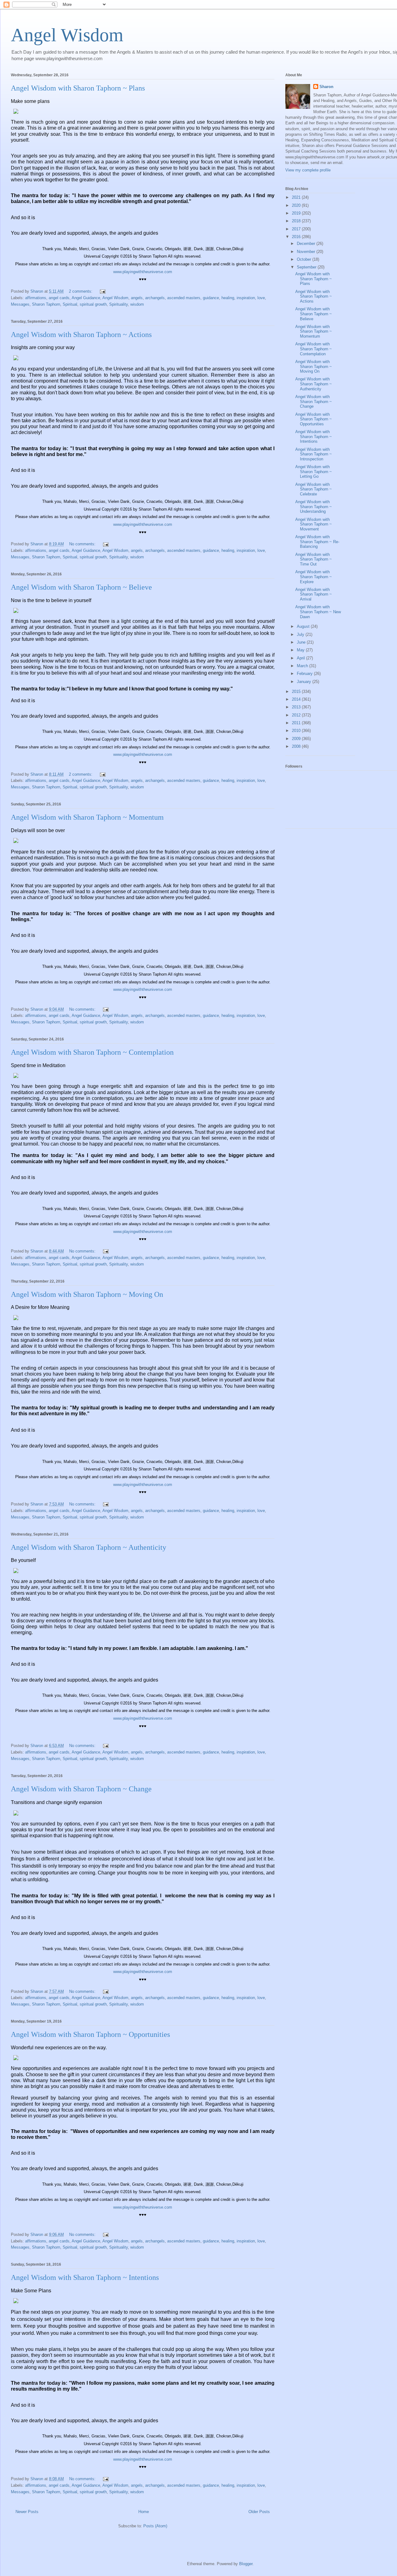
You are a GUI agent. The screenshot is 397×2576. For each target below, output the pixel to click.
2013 (297, 707)
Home (144, 2512)
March (303, 666)
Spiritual (70, 304)
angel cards (59, 298)
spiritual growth (93, 304)
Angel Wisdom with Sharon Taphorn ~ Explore (314, 577)
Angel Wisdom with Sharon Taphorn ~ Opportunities (90, 2034)
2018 (297, 221)
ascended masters (184, 298)
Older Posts (259, 2512)
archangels (155, 298)
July (301, 634)
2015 (297, 692)
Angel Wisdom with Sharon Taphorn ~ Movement (314, 524)
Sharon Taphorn (46, 304)
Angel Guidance (86, 298)
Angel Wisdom (67, 35)
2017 (297, 229)
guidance (211, 298)
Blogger (246, 2564)
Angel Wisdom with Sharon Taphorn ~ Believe (81, 587)
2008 (297, 746)
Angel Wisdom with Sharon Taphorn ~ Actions (81, 335)
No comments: (83, 544)
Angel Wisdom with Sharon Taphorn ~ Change (81, 1789)
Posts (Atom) (155, 2526)
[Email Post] (102, 291)
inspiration (246, 298)
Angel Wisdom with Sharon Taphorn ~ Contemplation (92, 1052)
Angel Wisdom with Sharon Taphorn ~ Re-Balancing (317, 542)
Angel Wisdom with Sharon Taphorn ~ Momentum (87, 817)
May (301, 650)
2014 (297, 699)
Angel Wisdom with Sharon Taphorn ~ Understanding (314, 507)
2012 (297, 715)
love (261, 298)
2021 (297, 197)
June (302, 642)
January (305, 682)
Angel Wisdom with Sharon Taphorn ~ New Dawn (318, 612)
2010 (297, 731)
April (301, 658)
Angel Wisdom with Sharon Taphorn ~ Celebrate (314, 489)
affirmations (36, 298)
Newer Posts (27, 2512)
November (307, 252)
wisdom (137, 304)
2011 (297, 723)
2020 (297, 205)
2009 (297, 739)
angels (137, 298)
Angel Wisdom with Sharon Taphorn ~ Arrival (314, 594)
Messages (20, 304)
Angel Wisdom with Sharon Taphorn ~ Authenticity (89, 1547)
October (305, 259)
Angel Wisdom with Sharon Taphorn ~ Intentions (85, 2277)
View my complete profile (308, 170)
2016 (297, 237)
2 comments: (81, 291)
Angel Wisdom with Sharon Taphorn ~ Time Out (314, 559)
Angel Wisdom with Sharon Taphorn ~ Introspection (314, 454)
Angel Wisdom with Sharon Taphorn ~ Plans (78, 88)
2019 (297, 213)
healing (228, 298)
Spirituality (118, 304)
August (304, 626)
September (307, 267)
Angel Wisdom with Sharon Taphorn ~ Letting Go (314, 472)
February (305, 674)
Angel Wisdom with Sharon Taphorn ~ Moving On (87, 1294)
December (307, 244)
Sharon (326, 87)
